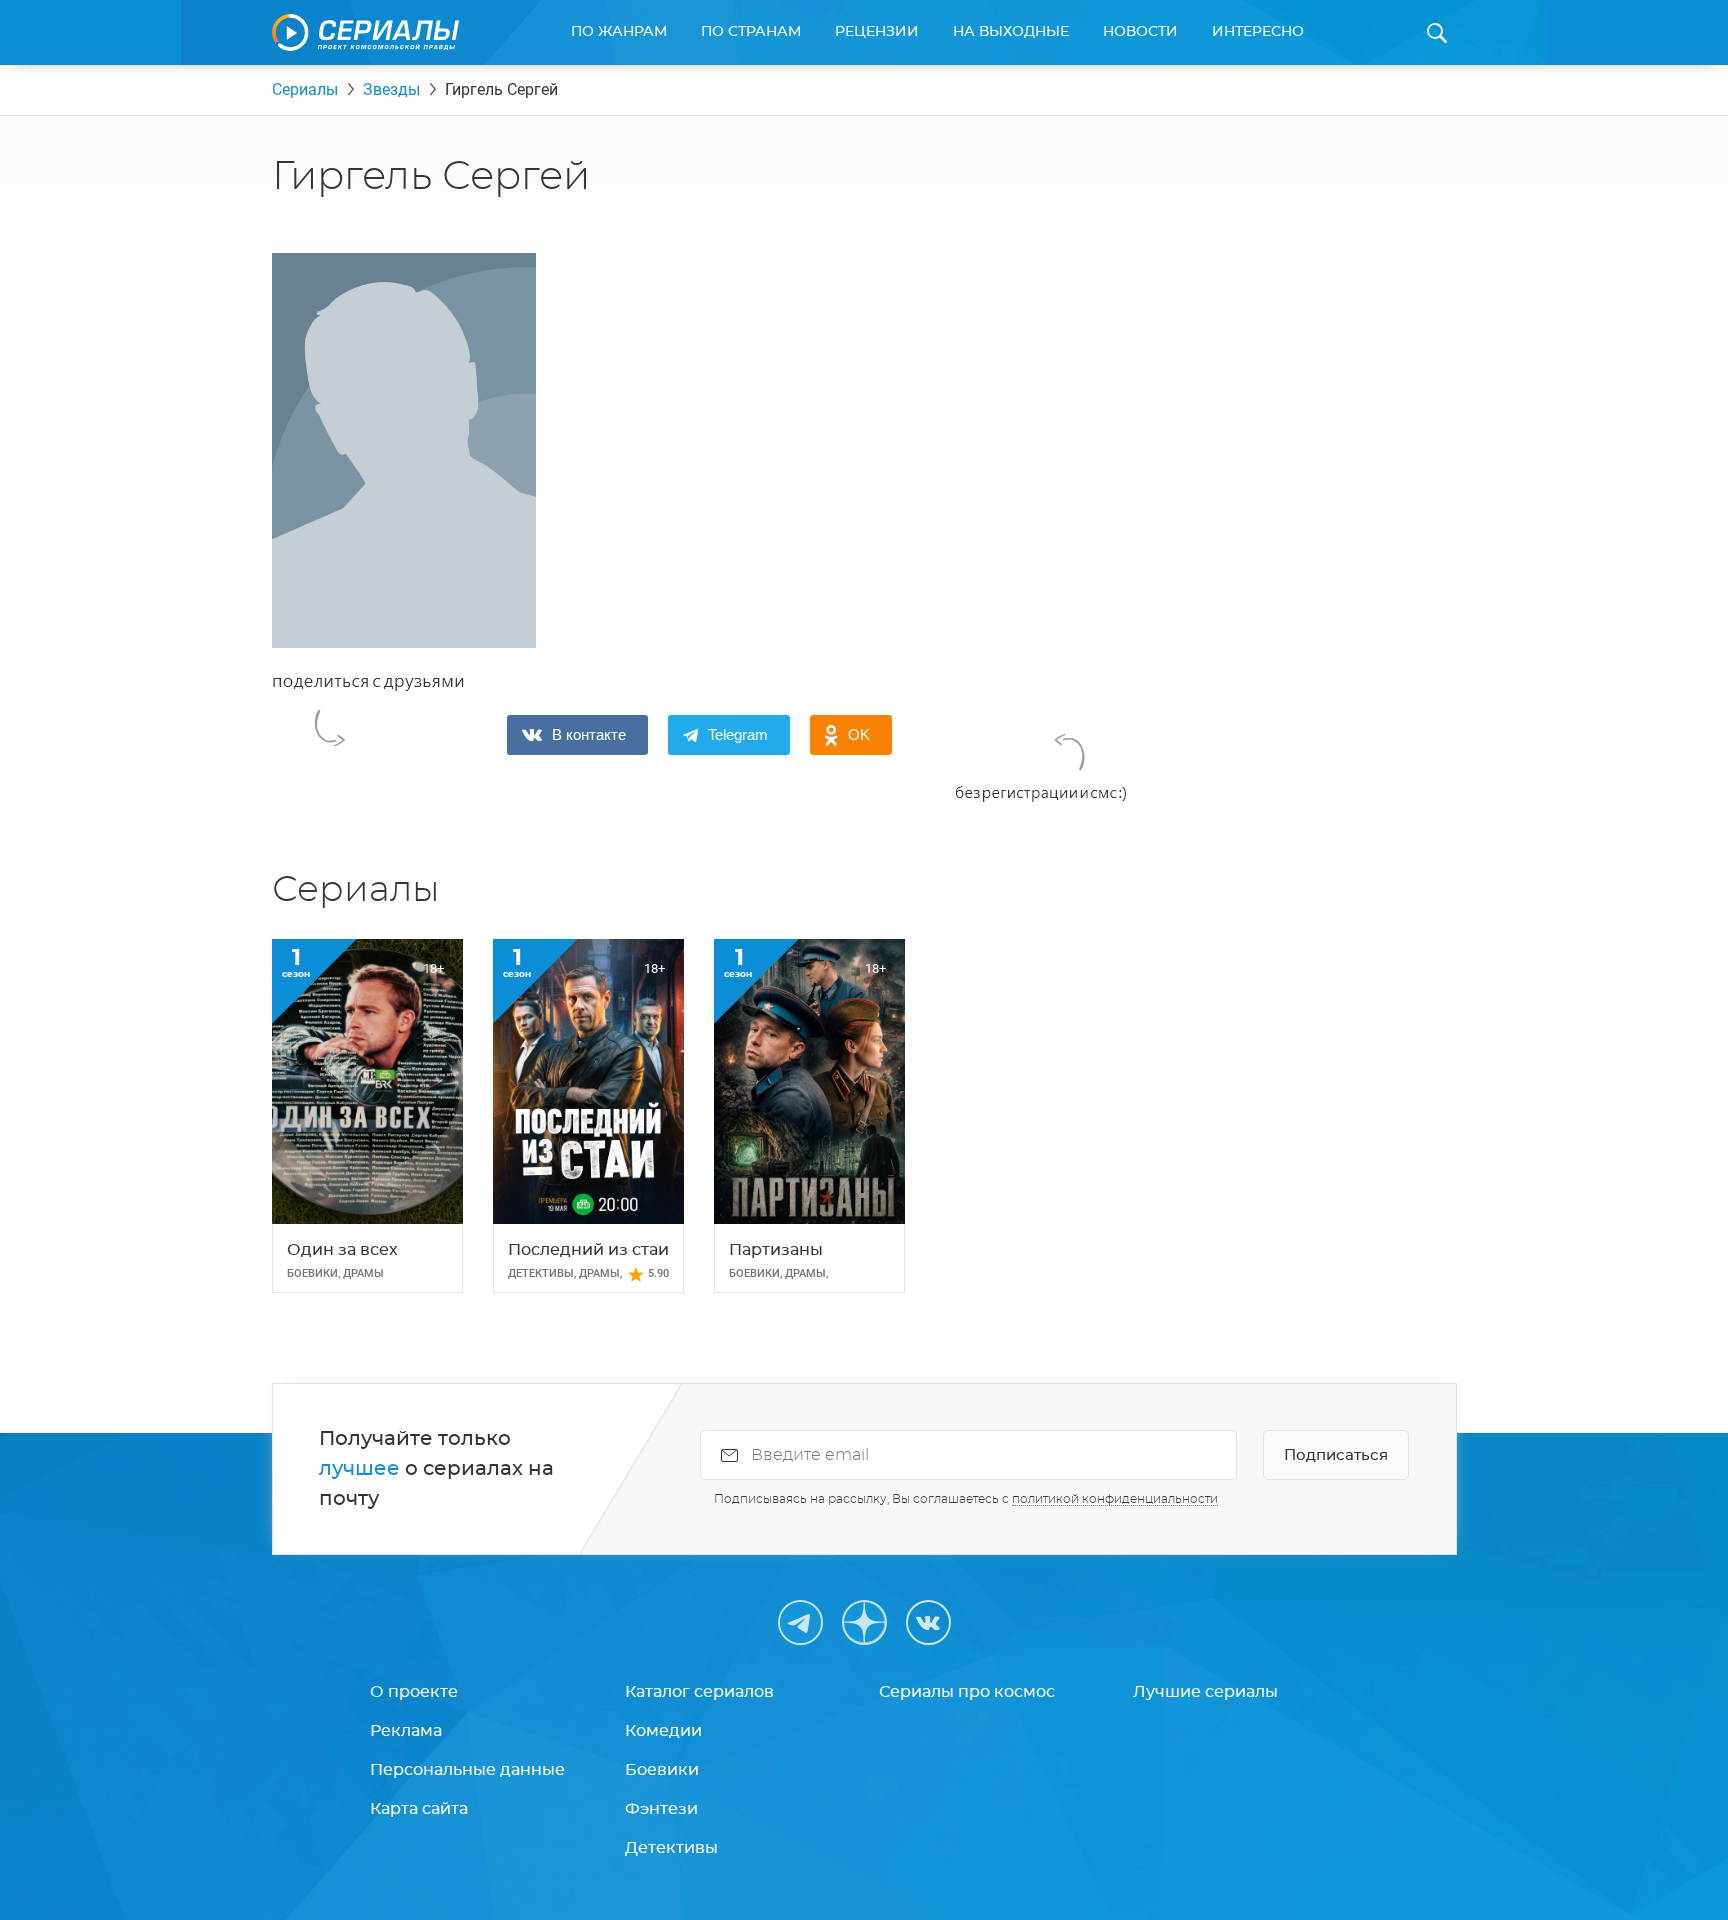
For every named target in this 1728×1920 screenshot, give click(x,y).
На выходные (1011, 32)
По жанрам (619, 32)
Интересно (1258, 32)
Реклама (406, 1731)
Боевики (662, 1770)
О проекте (414, 1692)
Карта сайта (419, 1809)
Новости (1140, 32)
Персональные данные (467, 1770)
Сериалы (305, 89)
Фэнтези (661, 1809)
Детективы (671, 1848)
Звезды (391, 89)
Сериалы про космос (967, 1692)
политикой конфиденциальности (1115, 1499)
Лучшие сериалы (1205, 1692)
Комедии (663, 1731)
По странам (751, 32)
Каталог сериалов (699, 1692)
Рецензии (877, 32)
